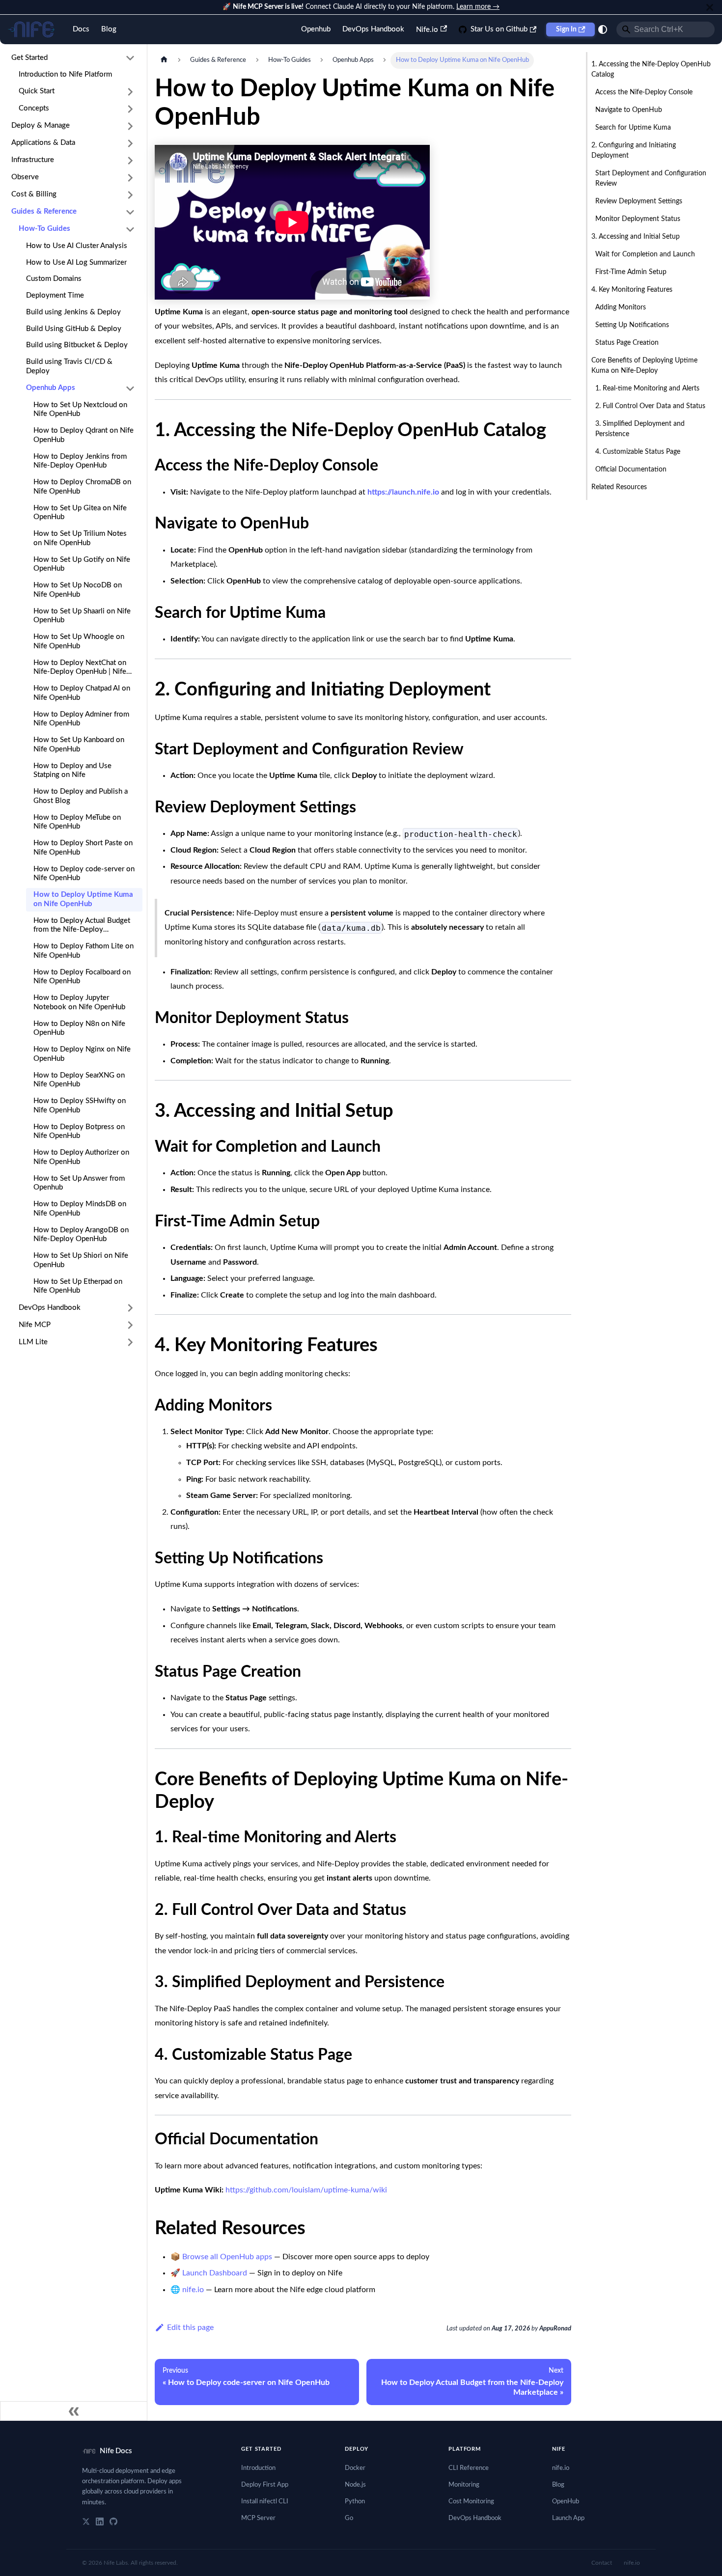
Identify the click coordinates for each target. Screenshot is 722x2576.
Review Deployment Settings (639, 201)
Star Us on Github (499, 29)
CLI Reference (469, 2468)
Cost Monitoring (471, 2502)
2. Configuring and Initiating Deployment (634, 151)
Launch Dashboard (215, 2273)
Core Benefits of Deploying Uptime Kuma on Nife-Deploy (644, 366)
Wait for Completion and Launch (645, 254)
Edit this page (190, 2327)
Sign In (566, 29)
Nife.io (427, 30)
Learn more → (478, 7)
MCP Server (258, 2518)
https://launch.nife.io (403, 492)
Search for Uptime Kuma (633, 128)
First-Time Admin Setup (631, 272)
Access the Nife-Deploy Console (644, 92)
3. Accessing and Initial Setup (636, 237)
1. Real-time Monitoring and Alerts (647, 388)
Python (355, 2502)
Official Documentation (631, 470)
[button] (73, 58)
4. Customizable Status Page (638, 452)
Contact (602, 2563)
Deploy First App (265, 2485)
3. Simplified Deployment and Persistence (640, 429)
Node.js (355, 2485)
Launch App (568, 2518)
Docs (81, 29)
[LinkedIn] (100, 2521)
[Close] (710, 7)
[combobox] (666, 29)
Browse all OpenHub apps (227, 2257)
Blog (109, 29)
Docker (355, 2468)
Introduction (258, 2468)
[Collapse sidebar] (74, 2411)
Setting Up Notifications (632, 325)
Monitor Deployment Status (638, 219)
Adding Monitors (621, 307)
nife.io (193, 2290)
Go (349, 2518)
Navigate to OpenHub (629, 110)
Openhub (316, 29)
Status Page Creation (627, 343)
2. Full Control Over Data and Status (650, 406)
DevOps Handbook (373, 29)
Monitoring (464, 2485)
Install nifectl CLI (265, 2502)
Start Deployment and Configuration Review (651, 179)
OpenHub (566, 2502)
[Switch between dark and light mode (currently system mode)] (603, 29)
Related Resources (619, 487)
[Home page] (164, 60)
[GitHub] (113, 2521)
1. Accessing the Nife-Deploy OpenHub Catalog (651, 69)
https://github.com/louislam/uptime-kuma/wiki (306, 2190)
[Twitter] (86, 2521)
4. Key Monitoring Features (632, 290)
